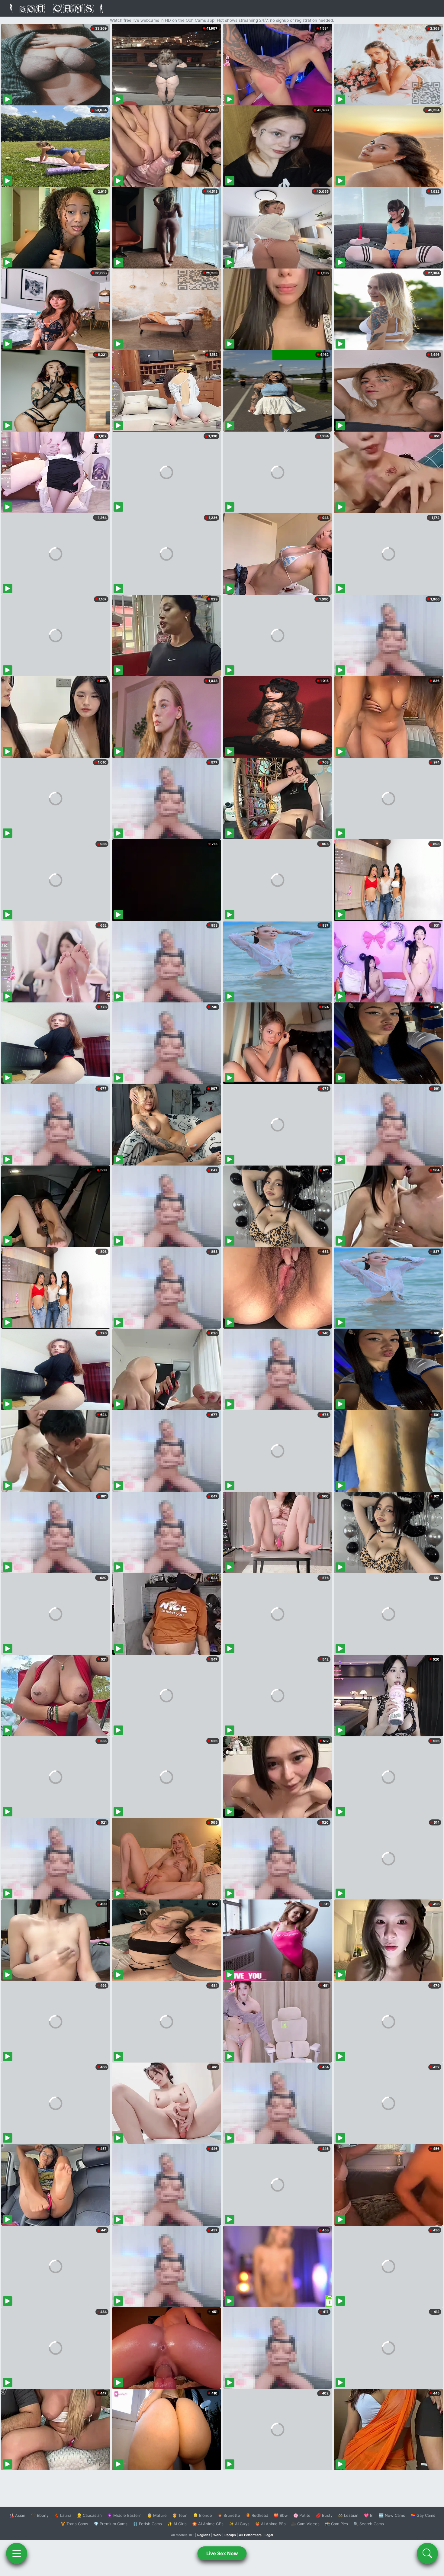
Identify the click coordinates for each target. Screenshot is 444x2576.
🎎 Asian (17, 2515)
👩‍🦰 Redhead (257, 2515)
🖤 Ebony (40, 2515)
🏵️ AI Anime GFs (208, 2524)
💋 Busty (324, 2515)
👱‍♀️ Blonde (203, 2515)
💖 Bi (369, 2515)
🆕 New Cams (392, 2515)
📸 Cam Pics (336, 2524)
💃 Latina (63, 2515)
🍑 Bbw (281, 2515)
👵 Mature (157, 2515)
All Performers (250, 2535)
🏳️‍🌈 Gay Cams (423, 2515)
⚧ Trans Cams (74, 2524)
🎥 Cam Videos (305, 2524)
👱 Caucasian (89, 2515)
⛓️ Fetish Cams (147, 2524)
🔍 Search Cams (369, 2524)
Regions (204, 2535)
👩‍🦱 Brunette (229, 2515)
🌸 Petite (302, 2515)
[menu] (17, 2553)
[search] (427, 2553)
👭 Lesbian (348, 2515)
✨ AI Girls (177, 2524)
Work (217, 2535)
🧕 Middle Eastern (124, 2515)
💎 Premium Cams (111, 2524)
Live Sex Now (222, 2553)
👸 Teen (180, 2515)
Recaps (230, 2535)
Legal (269, 2535)
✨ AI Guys (239, 2524)
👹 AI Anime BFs (270, 2524)
